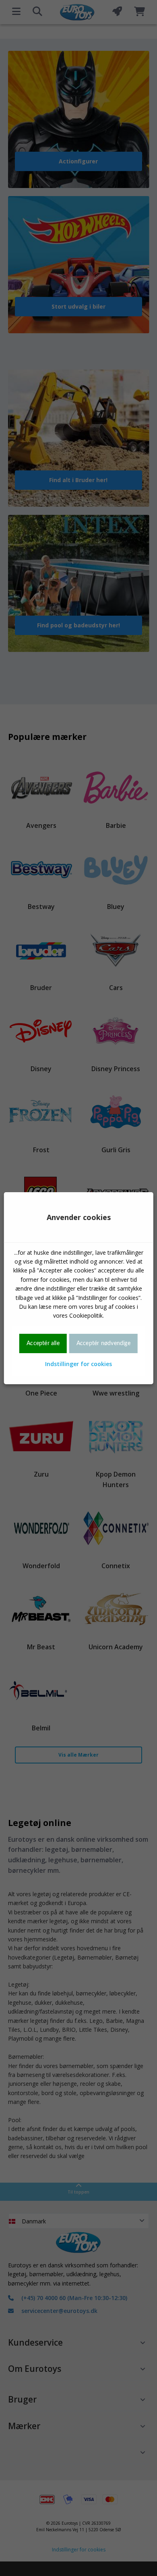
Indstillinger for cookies (78, 1364)
